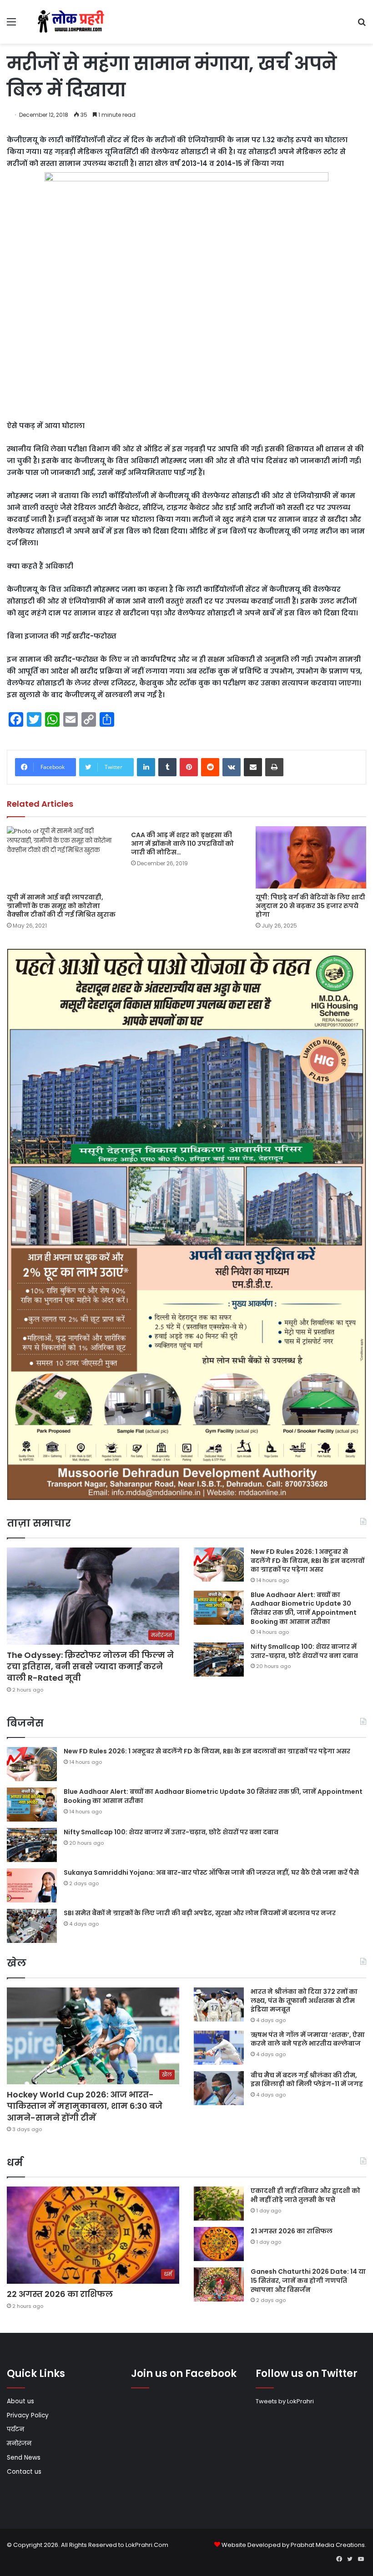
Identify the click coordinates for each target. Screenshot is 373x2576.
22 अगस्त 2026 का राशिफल (60, 2294)
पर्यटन (15, 2429)
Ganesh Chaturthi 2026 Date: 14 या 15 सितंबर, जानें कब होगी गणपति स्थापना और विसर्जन (308, 2280)
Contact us (24, 2472)
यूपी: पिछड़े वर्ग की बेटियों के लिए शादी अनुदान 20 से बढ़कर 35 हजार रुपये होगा (310, 906)
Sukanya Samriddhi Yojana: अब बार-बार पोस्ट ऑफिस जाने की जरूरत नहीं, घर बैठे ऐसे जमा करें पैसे (211, 1872)
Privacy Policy (28, 2415)
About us (20, 2401)
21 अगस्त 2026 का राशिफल (292, 2231)
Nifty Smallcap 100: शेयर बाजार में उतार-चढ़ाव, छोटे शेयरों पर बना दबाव (304, 1651)
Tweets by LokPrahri (285, 2401)
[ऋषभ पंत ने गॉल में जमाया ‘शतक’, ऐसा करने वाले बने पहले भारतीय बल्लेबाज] (219, 2048)
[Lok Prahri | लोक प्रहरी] (73, 22)
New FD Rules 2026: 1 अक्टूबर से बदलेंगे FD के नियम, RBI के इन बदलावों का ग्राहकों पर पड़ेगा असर (307, 1560)
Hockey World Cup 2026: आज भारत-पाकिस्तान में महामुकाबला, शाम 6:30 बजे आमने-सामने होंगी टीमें (85, 2106)
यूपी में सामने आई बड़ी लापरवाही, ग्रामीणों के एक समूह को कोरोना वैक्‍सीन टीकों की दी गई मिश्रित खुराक (61, 906)
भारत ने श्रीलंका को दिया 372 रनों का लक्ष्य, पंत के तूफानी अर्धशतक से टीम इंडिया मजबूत (304, 2000)
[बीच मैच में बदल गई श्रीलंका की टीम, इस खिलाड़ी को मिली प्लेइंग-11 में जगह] (219, 2088)
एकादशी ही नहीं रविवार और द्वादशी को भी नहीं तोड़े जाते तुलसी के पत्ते (305, 2195)
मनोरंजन (19, 2444)
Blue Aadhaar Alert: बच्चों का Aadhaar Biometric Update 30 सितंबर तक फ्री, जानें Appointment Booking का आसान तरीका (304, 1608)
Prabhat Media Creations (328, 2545)
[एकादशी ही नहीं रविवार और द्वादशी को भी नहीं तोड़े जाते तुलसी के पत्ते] (219, 2204)
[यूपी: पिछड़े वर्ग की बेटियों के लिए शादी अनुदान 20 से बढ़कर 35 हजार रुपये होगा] (311, 857)
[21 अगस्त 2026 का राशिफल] (219, 2244)
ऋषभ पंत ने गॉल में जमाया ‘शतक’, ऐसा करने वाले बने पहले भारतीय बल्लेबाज (308, 2039)
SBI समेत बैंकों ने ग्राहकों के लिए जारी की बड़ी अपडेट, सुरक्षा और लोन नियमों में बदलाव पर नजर (200, 1913)
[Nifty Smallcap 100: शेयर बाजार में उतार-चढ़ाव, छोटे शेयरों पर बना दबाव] (219, 1660)
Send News (24, 2458)
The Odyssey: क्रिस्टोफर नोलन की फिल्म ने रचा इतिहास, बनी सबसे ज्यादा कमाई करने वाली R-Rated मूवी (90, 1666)
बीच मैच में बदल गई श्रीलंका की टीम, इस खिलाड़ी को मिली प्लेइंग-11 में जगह (307, 2080)
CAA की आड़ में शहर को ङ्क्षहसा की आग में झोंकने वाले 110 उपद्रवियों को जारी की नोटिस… (182, 844)
